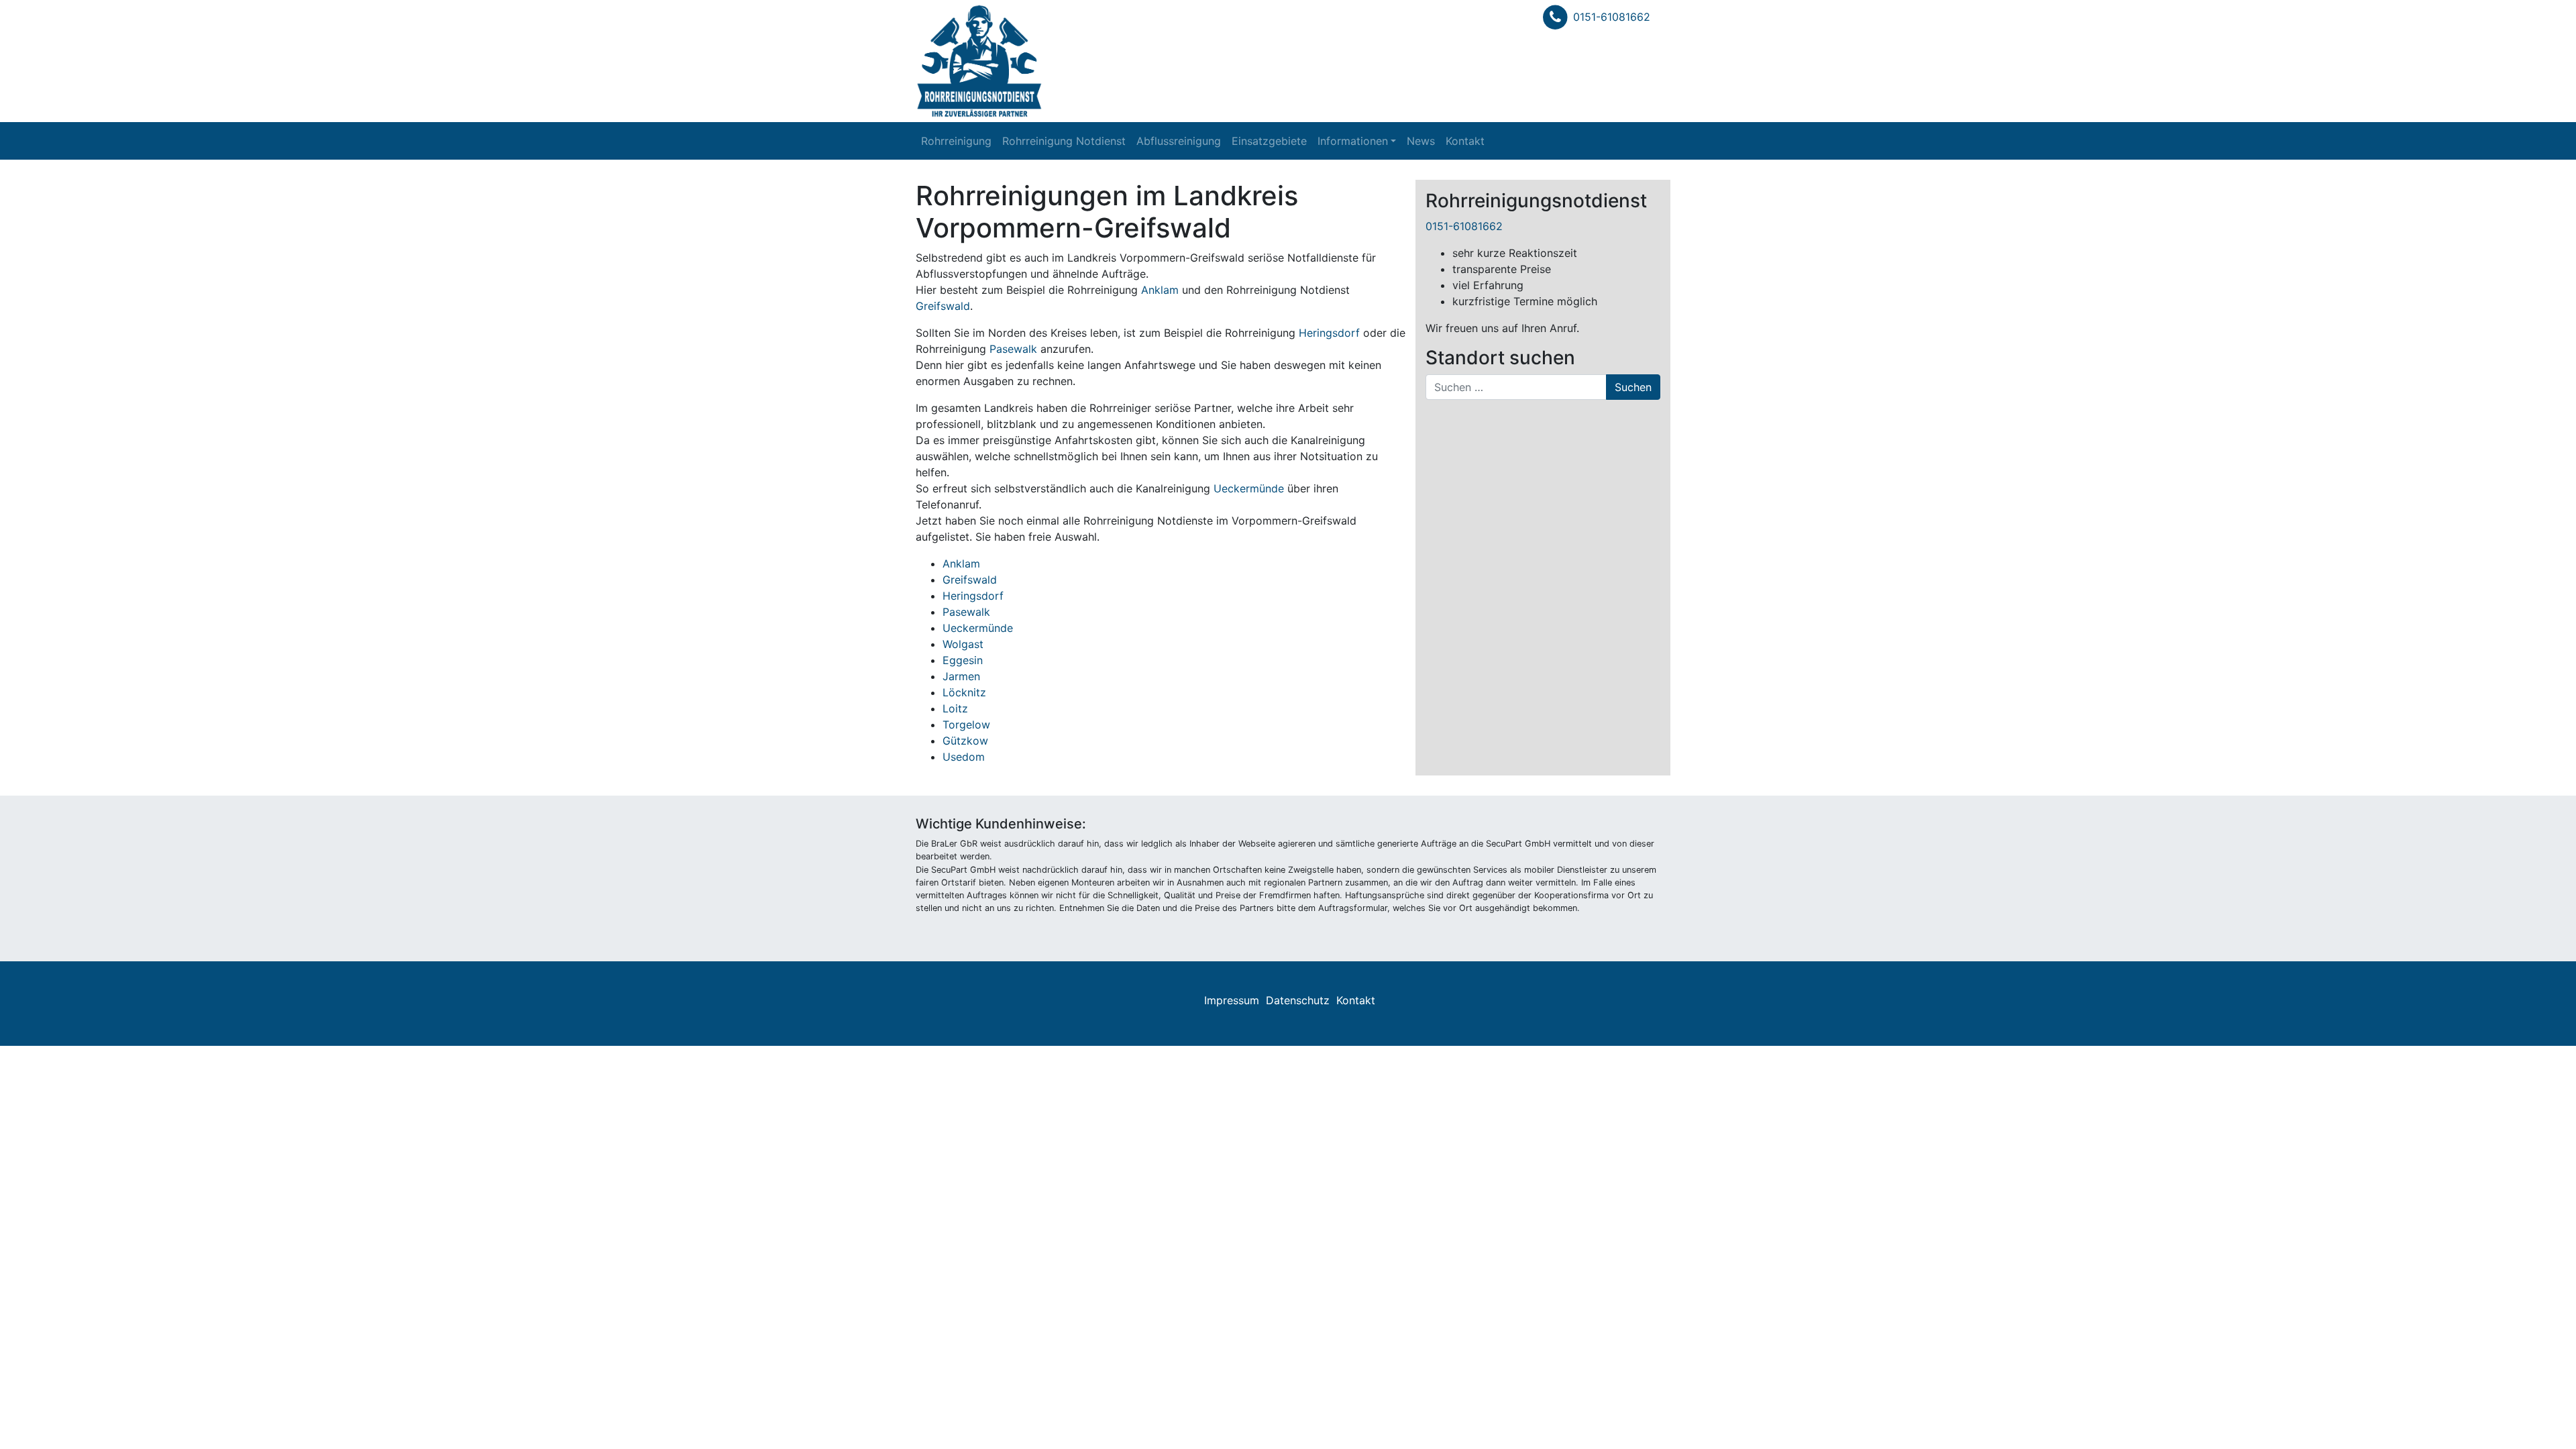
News (1421, 141)
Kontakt (1465, 141)
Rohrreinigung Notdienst (1064, 141)
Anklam (1160, 290)
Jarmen (961, 676)
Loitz (955, 708)
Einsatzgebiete (1269, 141)
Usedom (964, 757)
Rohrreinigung (956, 141)
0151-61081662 (1612, 17)
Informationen (1353, 141)
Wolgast (963, 644)
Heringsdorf (1329, 333)
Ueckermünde (1249, 488)
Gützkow (965, 741)
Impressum (1232, 1000)
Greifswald (943, 306)
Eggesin (963, 660)
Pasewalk (1013, 349)
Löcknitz (964, 692)
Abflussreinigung (1179, 141)
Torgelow (966, 724)
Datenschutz (1298, 1000)
